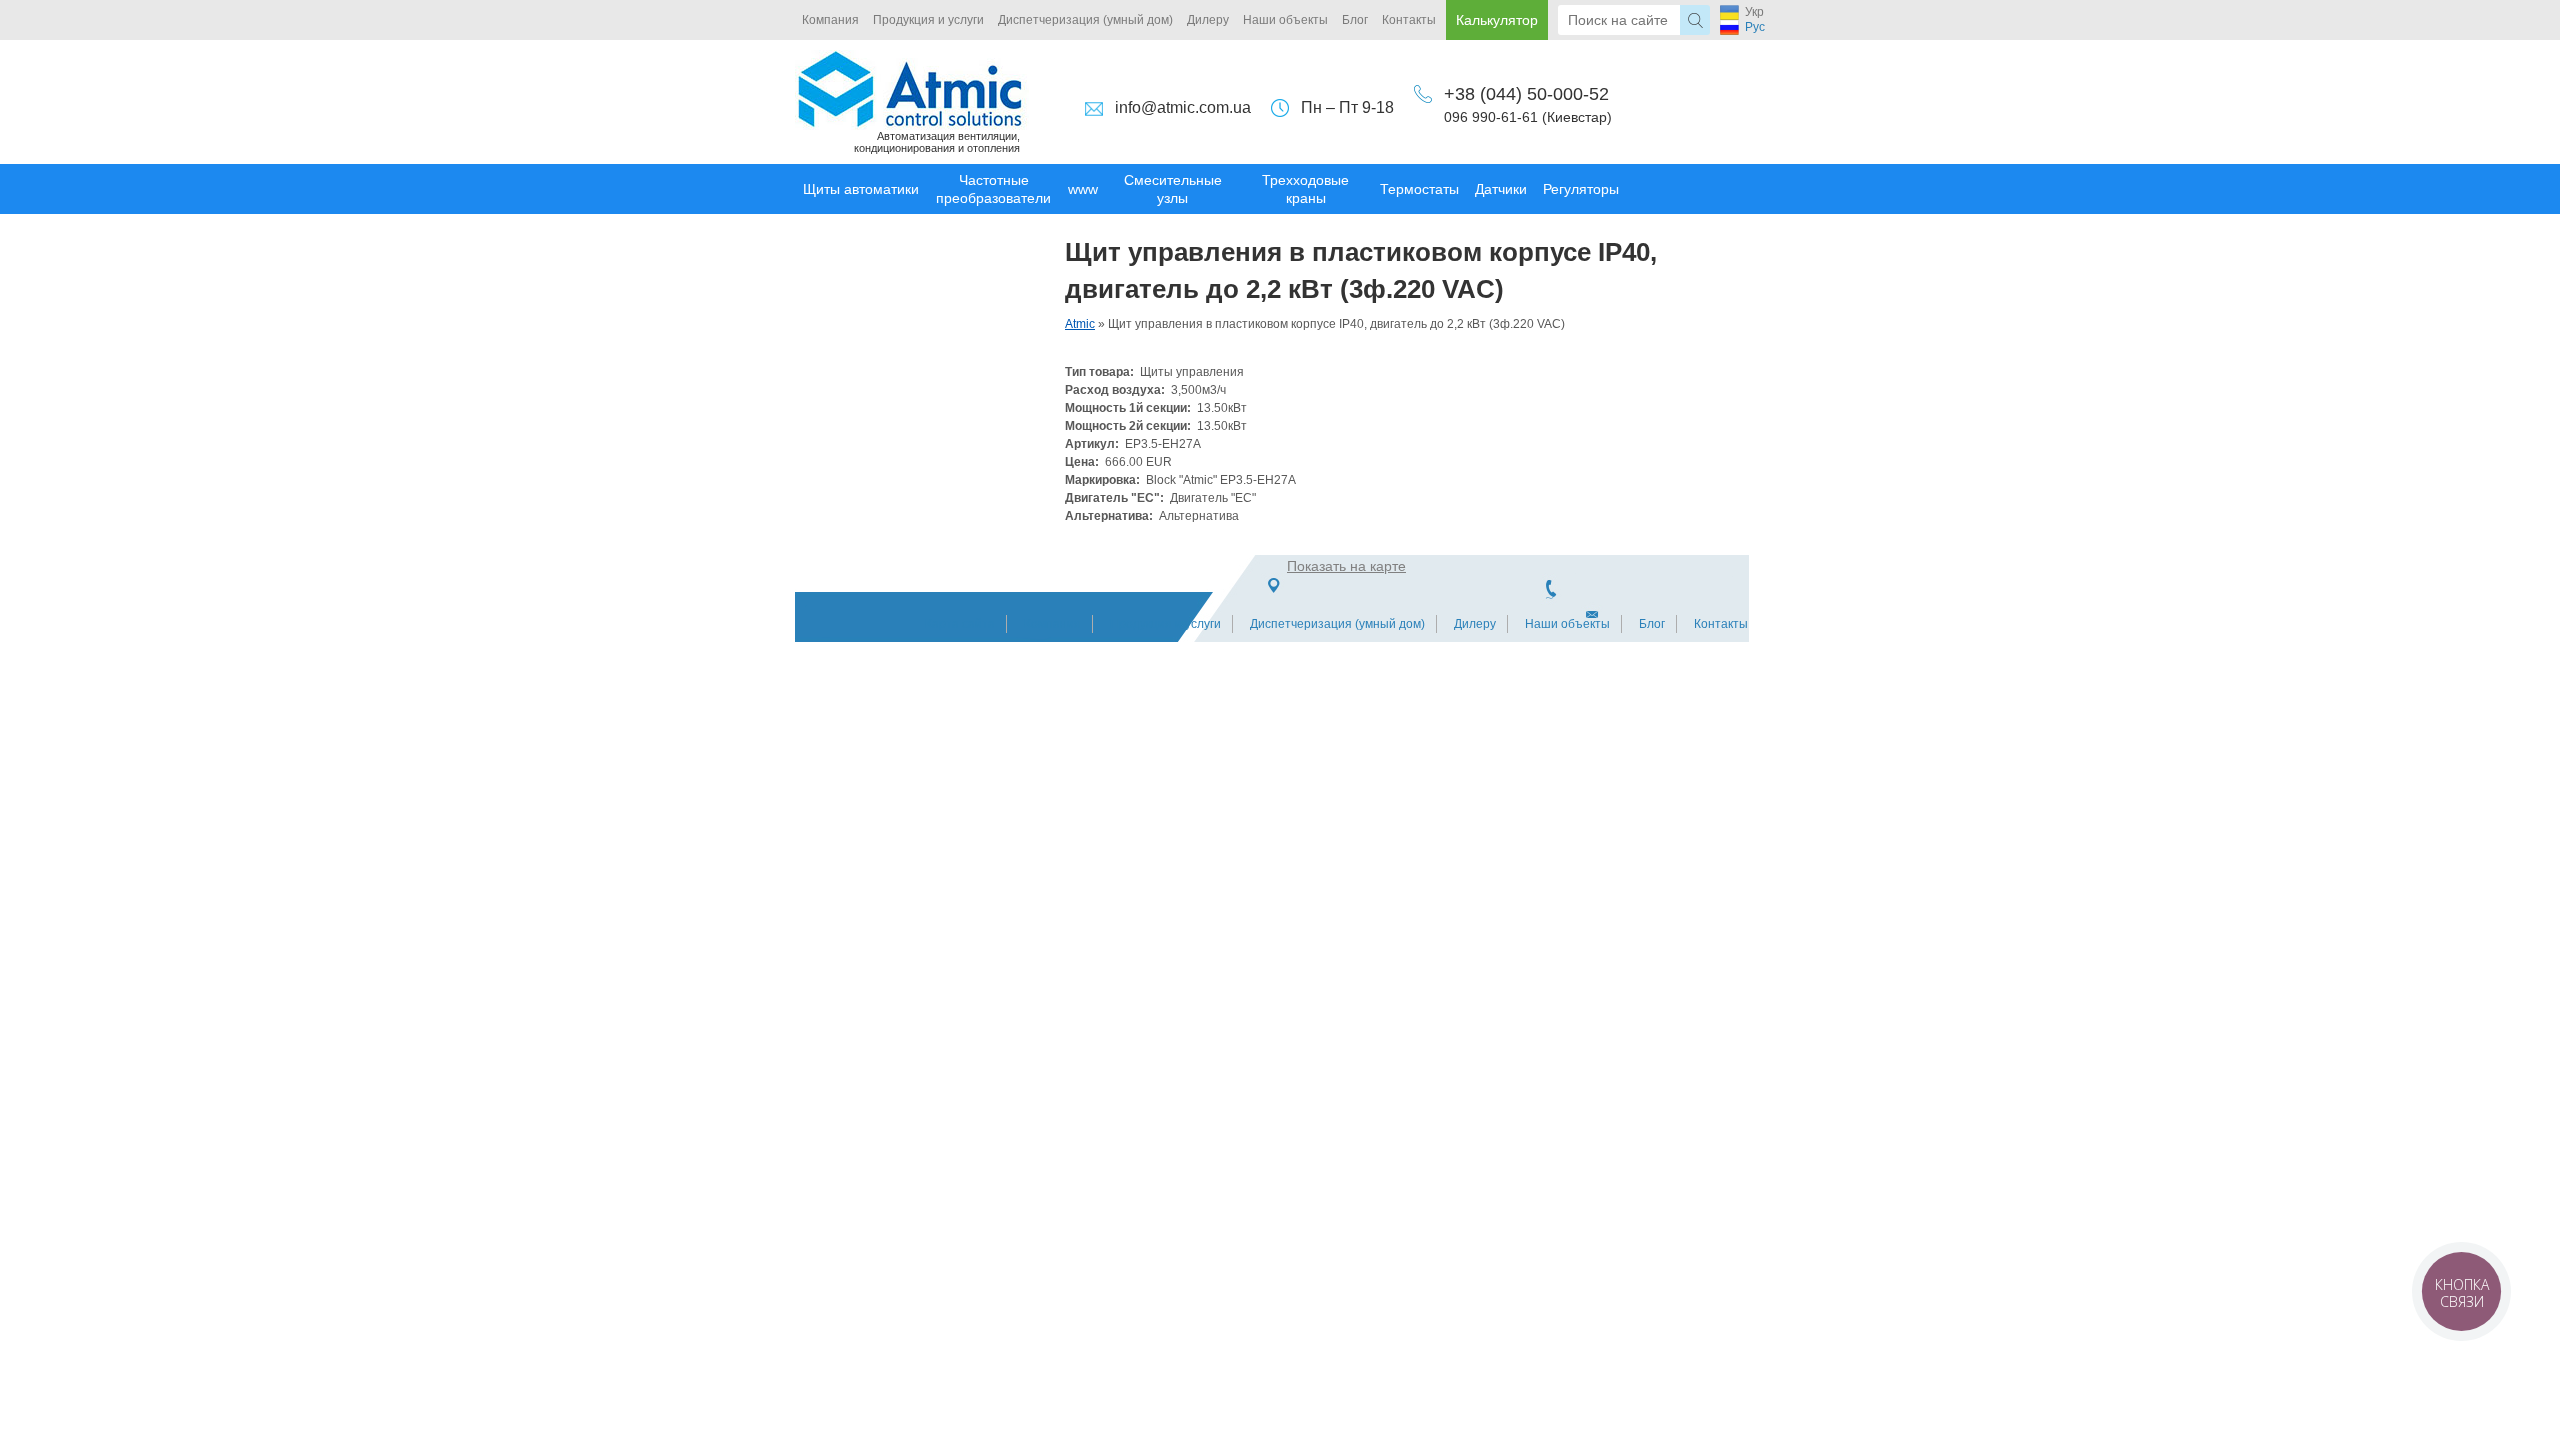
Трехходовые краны (1305, 189)
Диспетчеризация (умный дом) (1085, 20)
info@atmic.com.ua (1183, 107)
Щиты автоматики (861, 189)
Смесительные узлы (1173, 189)
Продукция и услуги (928, 20)
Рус (1755, 27)
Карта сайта (960, 624)
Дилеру (1208, 20)
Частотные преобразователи (993, 189)
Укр (1754, 12)
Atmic (1080, 324)
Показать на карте (1346, 566)
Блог (1355, 20)
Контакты (1409, 20)
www (1083, 189)
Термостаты (1419, 189)
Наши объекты (1285, 20)
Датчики (1501, 189)
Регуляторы (1581, 189)
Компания (830, 20)
